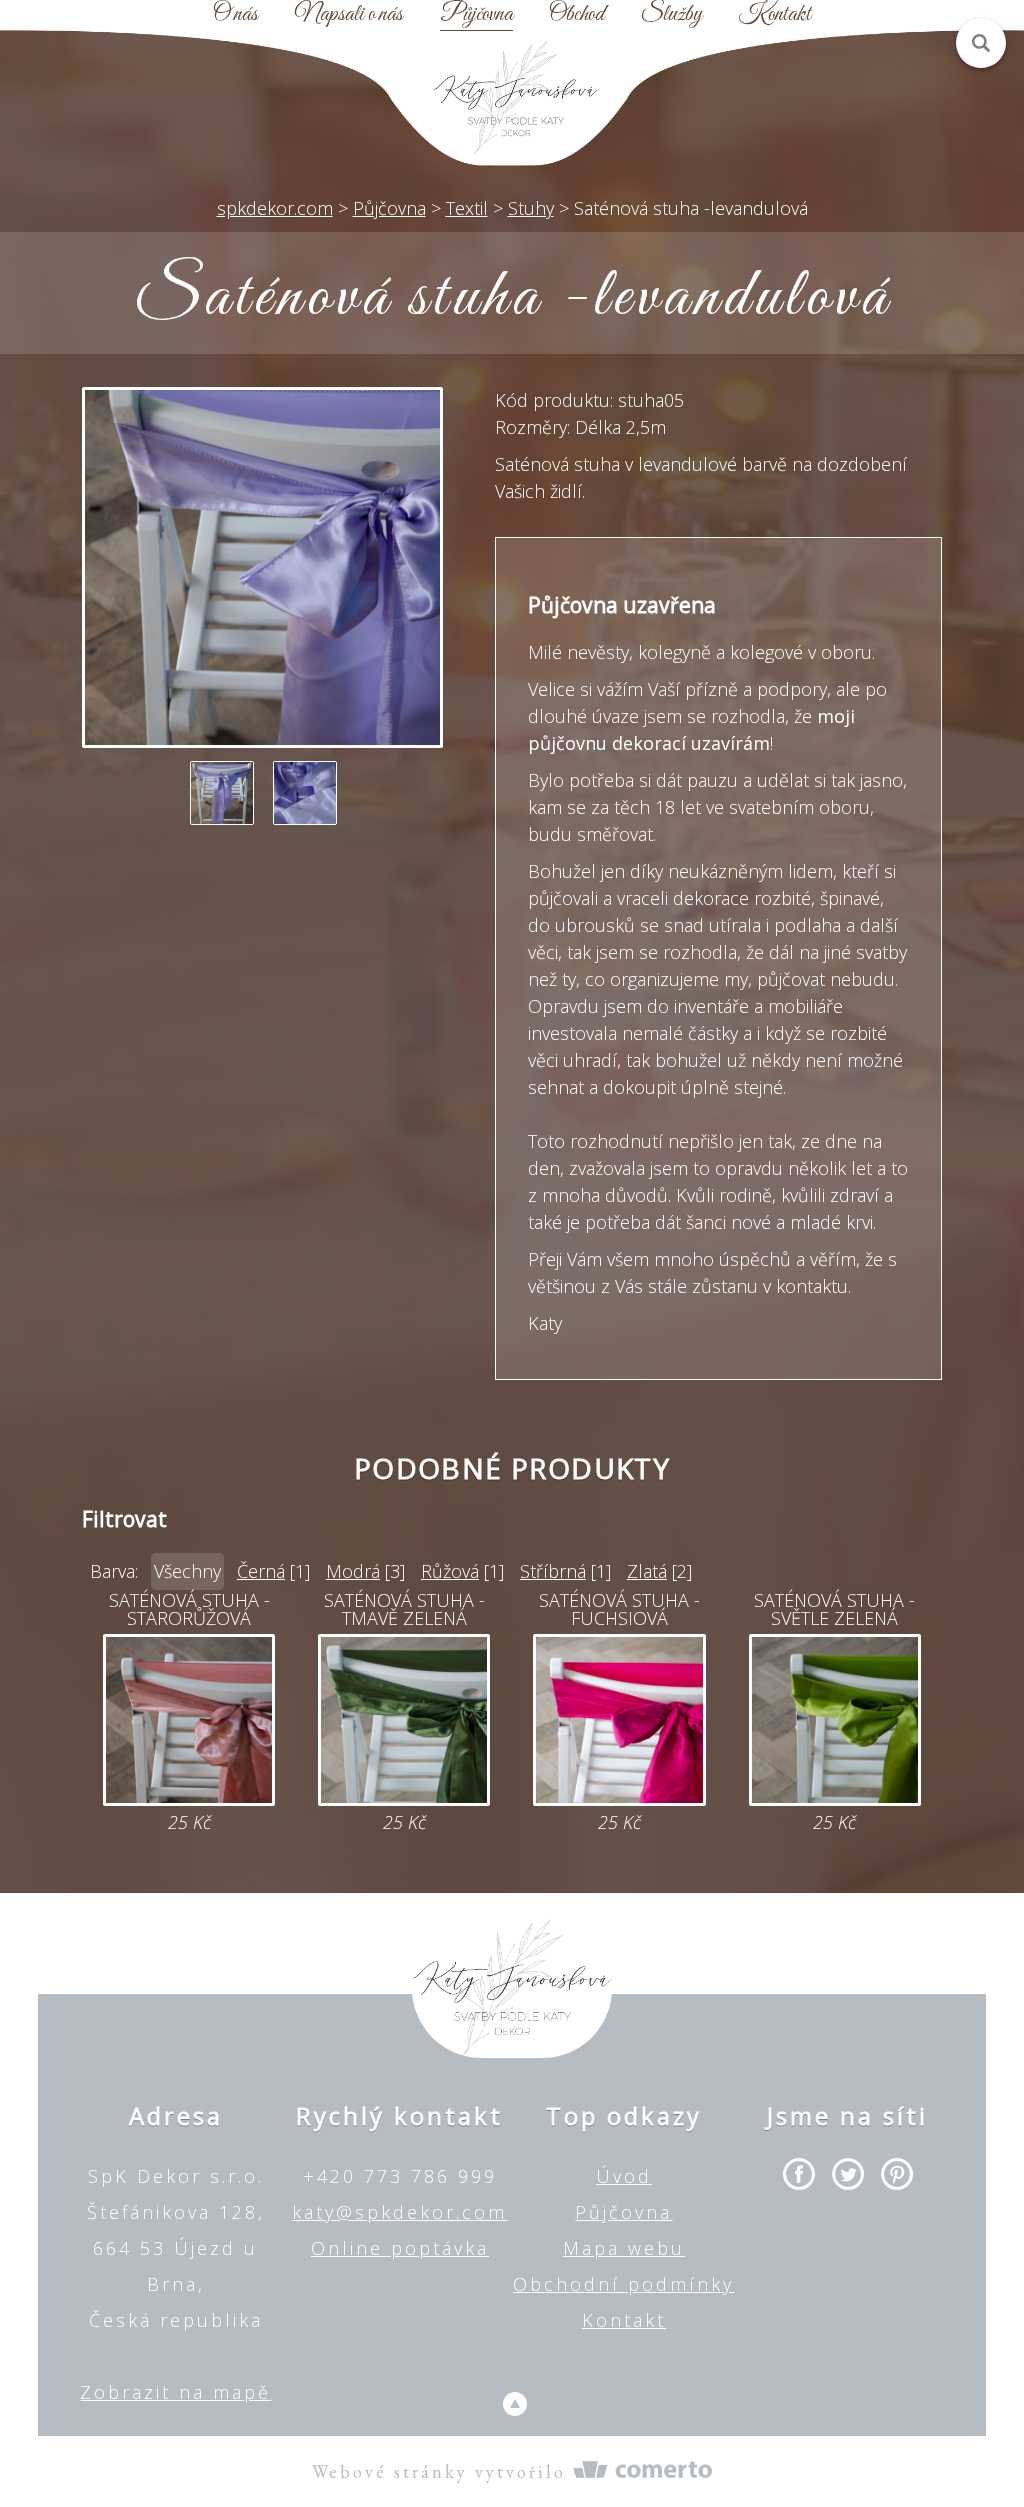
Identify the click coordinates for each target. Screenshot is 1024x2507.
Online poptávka (400, 2248)
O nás (235, 15)
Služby (671, 15)
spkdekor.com (275, 208)
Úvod (624, 2176)
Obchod (576, 15)
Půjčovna (476, 15)
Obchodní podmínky (623, 2284)
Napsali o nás (349, 15)
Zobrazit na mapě (175, 2392)
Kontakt (775, 15)
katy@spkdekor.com (399, 2212)
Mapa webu (624, 2248)
